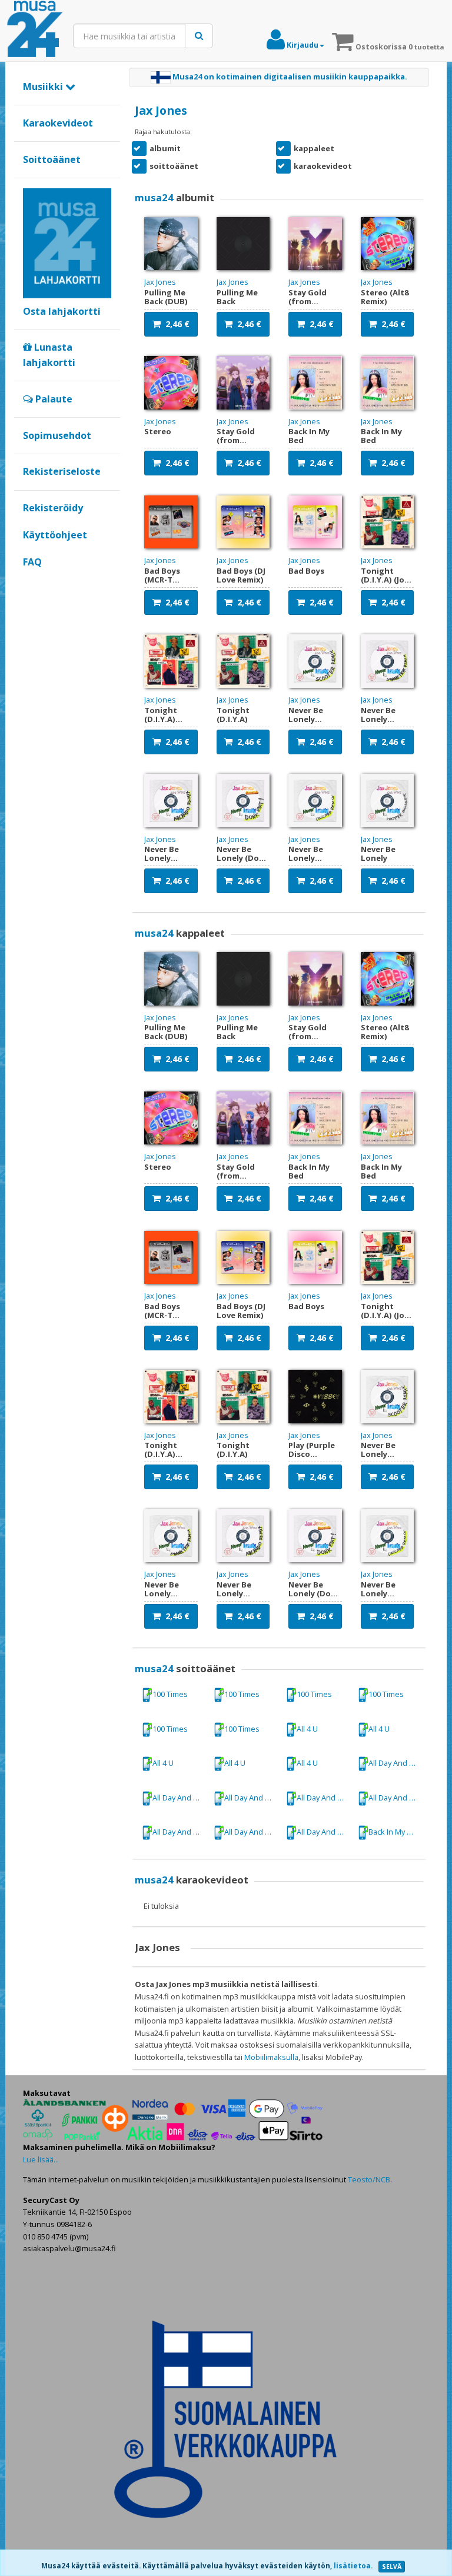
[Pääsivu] (35, 29)
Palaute (53, 399)
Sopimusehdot (57, 435)
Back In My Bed (395, 1832)
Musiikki (44, 86)
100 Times (170, 1694)
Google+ (29, 582)
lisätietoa (352, 2566)
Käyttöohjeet (55, 535)
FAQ (32, 562)
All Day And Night (396, 1763)
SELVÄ (392, 2567)
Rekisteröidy (53, 508)
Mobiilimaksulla (271, 2057)
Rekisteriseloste (62, 471)
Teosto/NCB (369, 2179)
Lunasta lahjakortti (49, 355)
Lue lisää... (41, 2159)
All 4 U (307, 1729)
